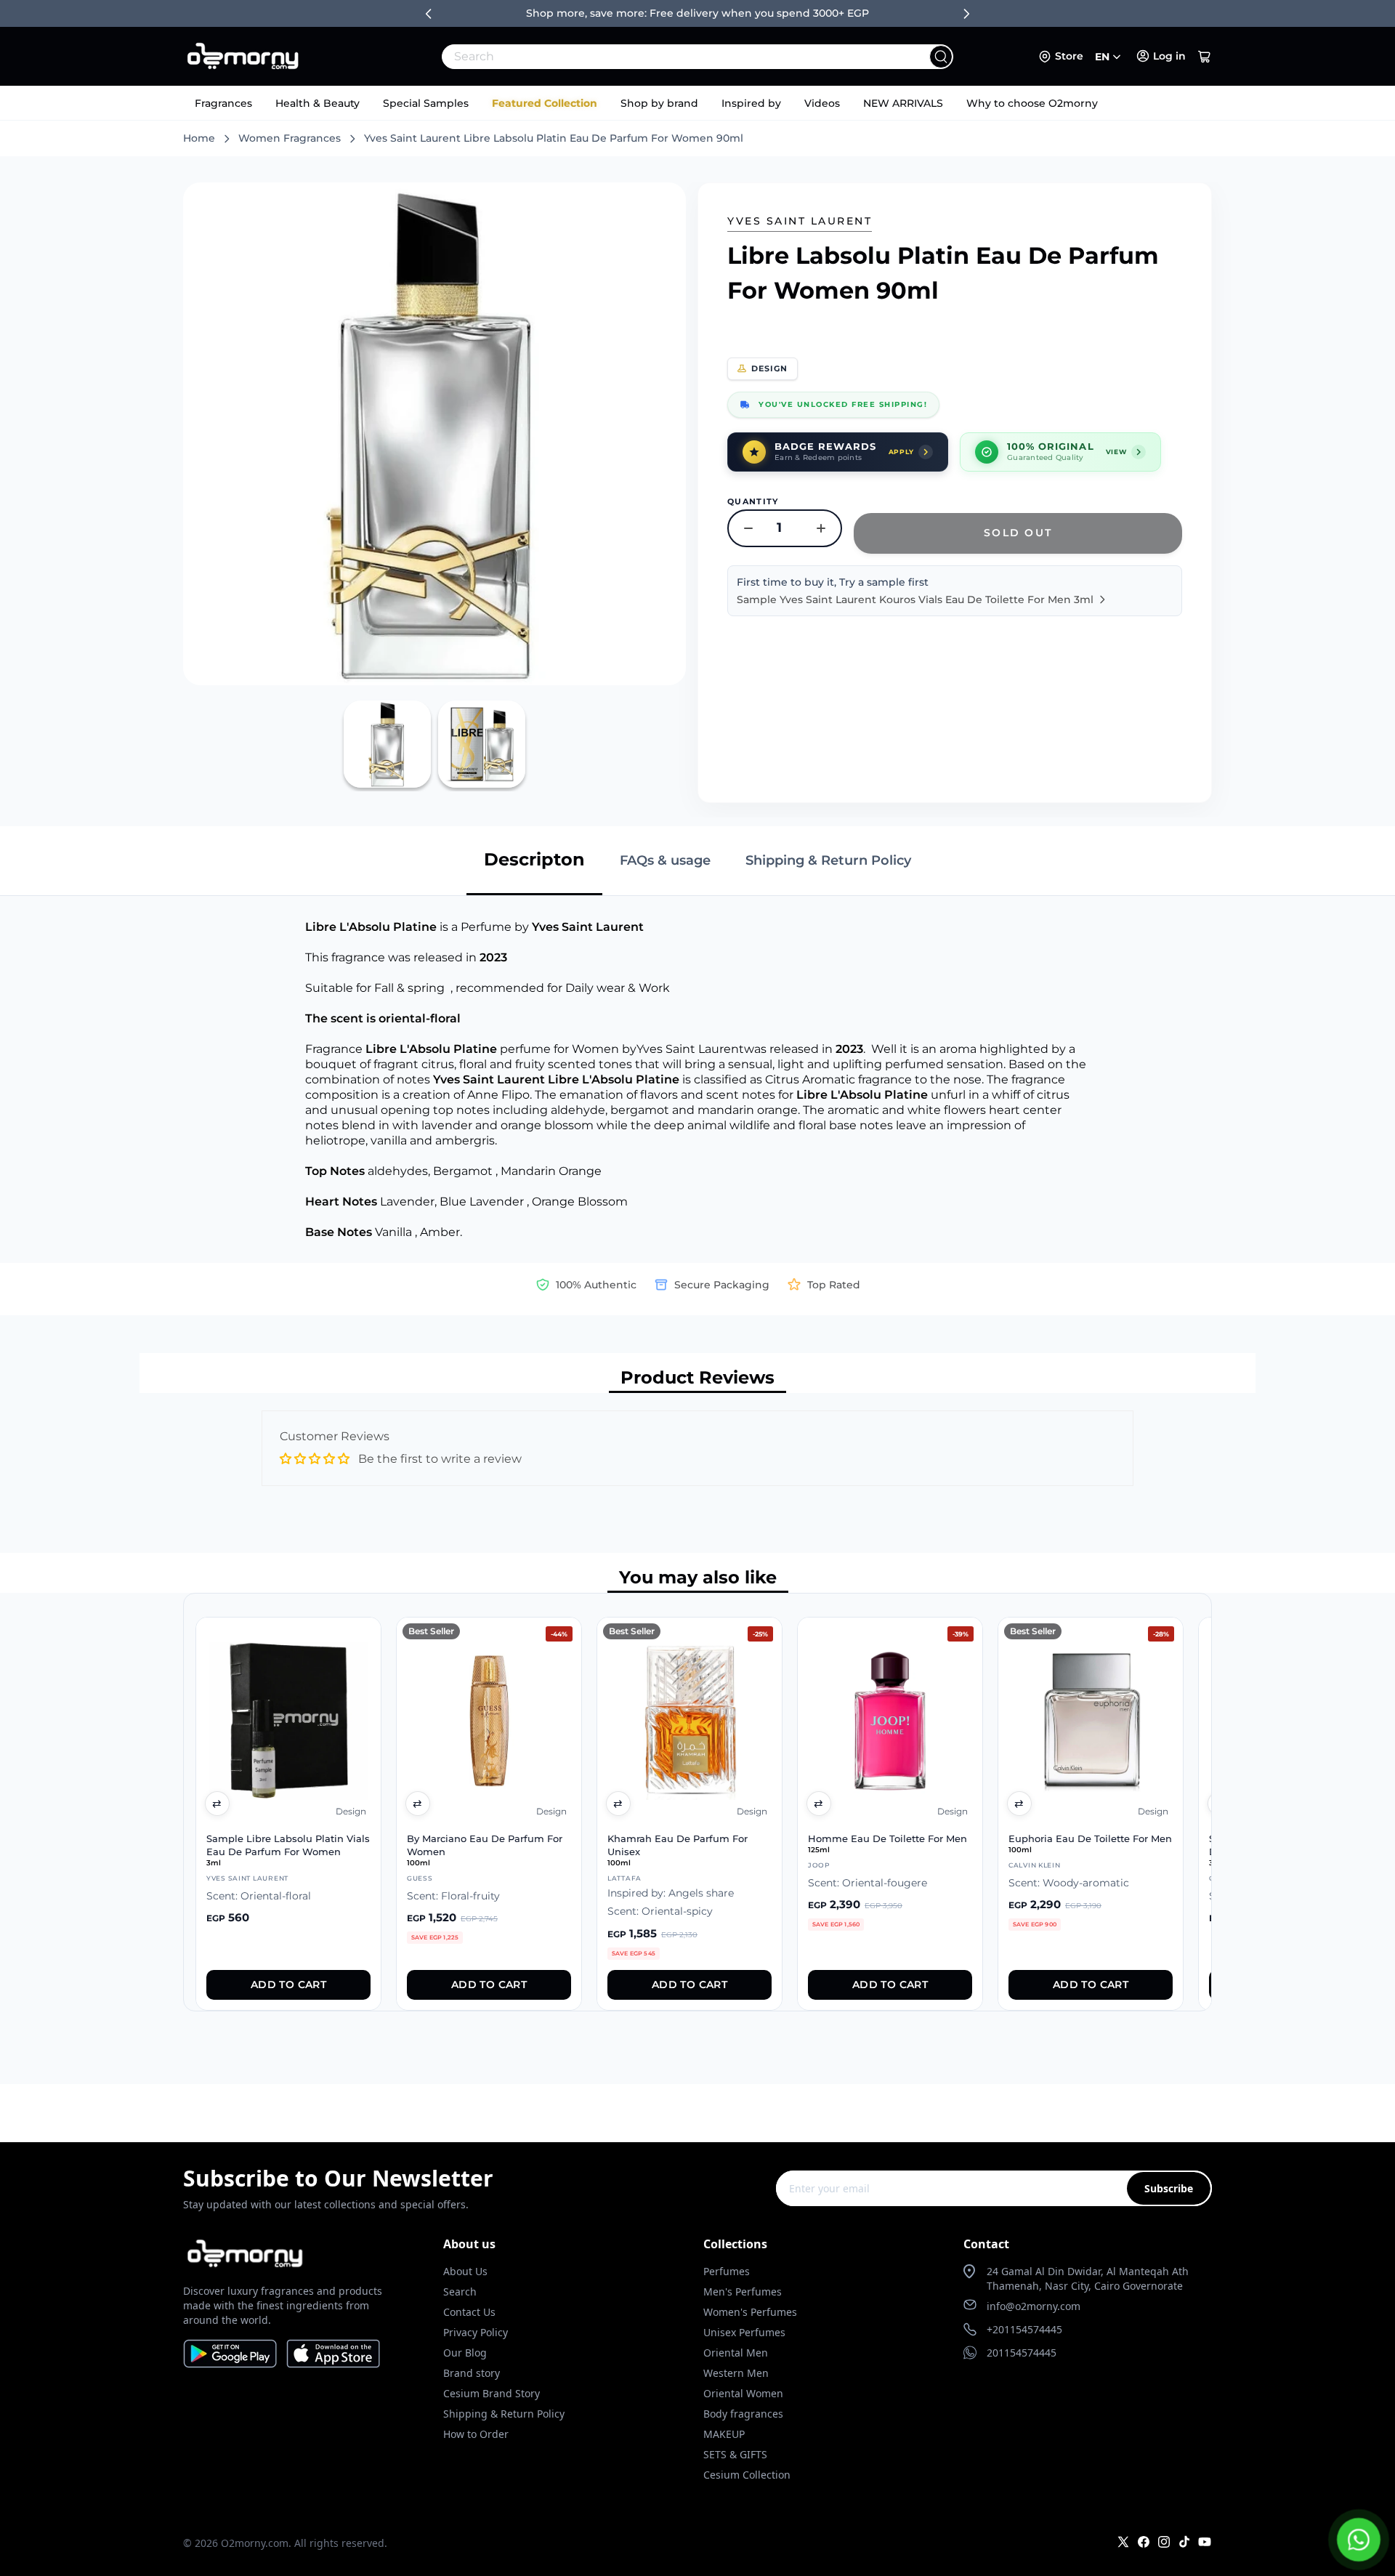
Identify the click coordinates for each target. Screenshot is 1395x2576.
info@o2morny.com (1034, 2306)
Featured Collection (545, 103)
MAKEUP (724, 2434)
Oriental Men (736, 2353)
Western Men (736, 2373)
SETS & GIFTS (735, 2454)
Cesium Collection (747, 2475)
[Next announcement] (966, 14)
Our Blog (465, 2353)
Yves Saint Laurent (800, 221)
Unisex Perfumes (744, 2332)
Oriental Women (743, 2393)
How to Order (476, 2434)
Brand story (472, 2373)
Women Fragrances (290, 138)
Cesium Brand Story (492, 2393)
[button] (1205, 57)
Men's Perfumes (743, 2292)
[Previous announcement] (429, 14)
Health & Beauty (318, 103)
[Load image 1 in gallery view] (387, 744)
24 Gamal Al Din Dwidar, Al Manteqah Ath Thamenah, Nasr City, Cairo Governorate (1088, 2278)
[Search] (941, 57)
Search (460, 2292)
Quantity (753, 501)
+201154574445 (1024, 2329)
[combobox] (666, 57)
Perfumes (727, 2271)
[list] (697, 1802)
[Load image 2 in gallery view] (482, 744)
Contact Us (469, 2312)
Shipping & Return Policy (504, 2414)
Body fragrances (743, 2414)
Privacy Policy (476, 2332)
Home (199, 138)
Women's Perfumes (750, 2312)
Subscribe (1169, 2188)
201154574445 (1022, 2353)
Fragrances (223, 103)
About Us (465, 2271)
